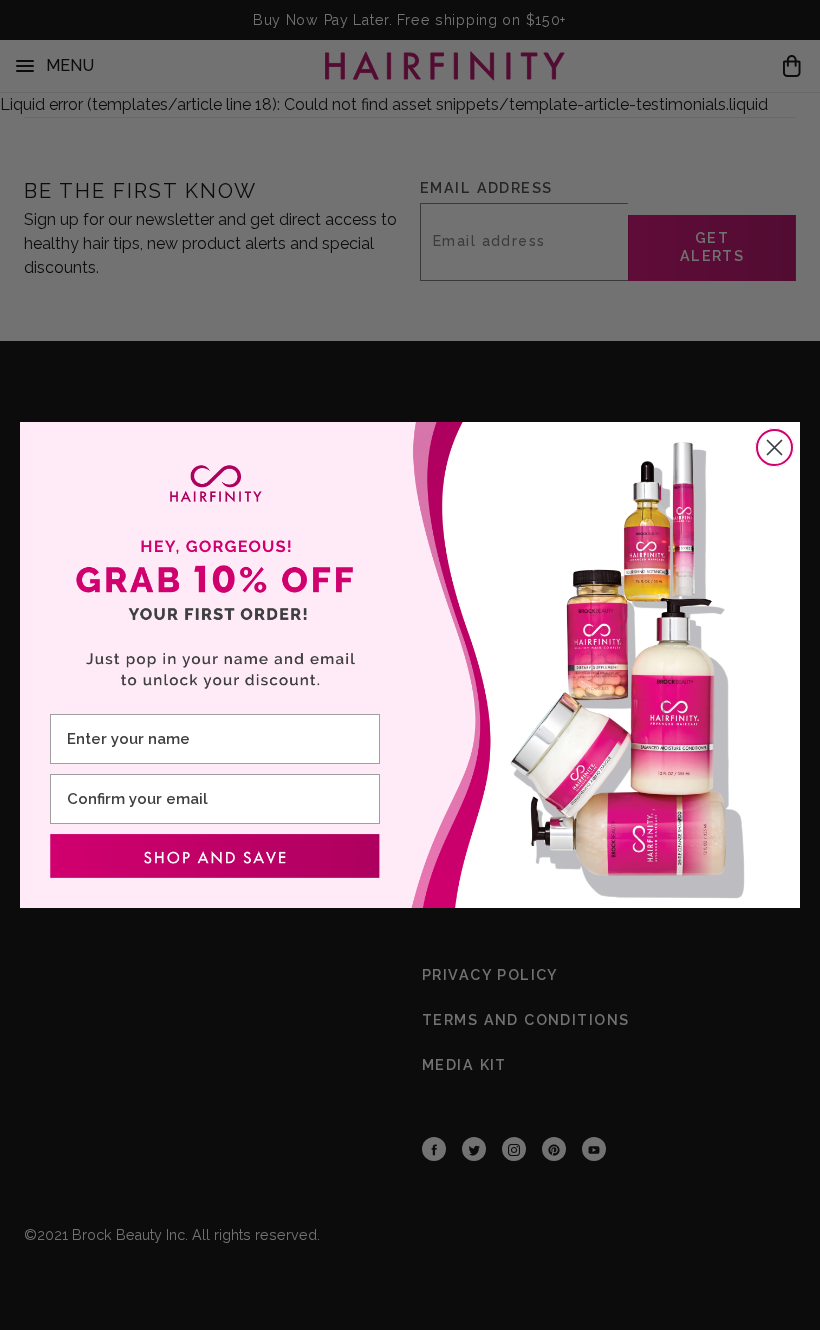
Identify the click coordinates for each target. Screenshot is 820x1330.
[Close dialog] (774, 447)
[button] (215, 856)
